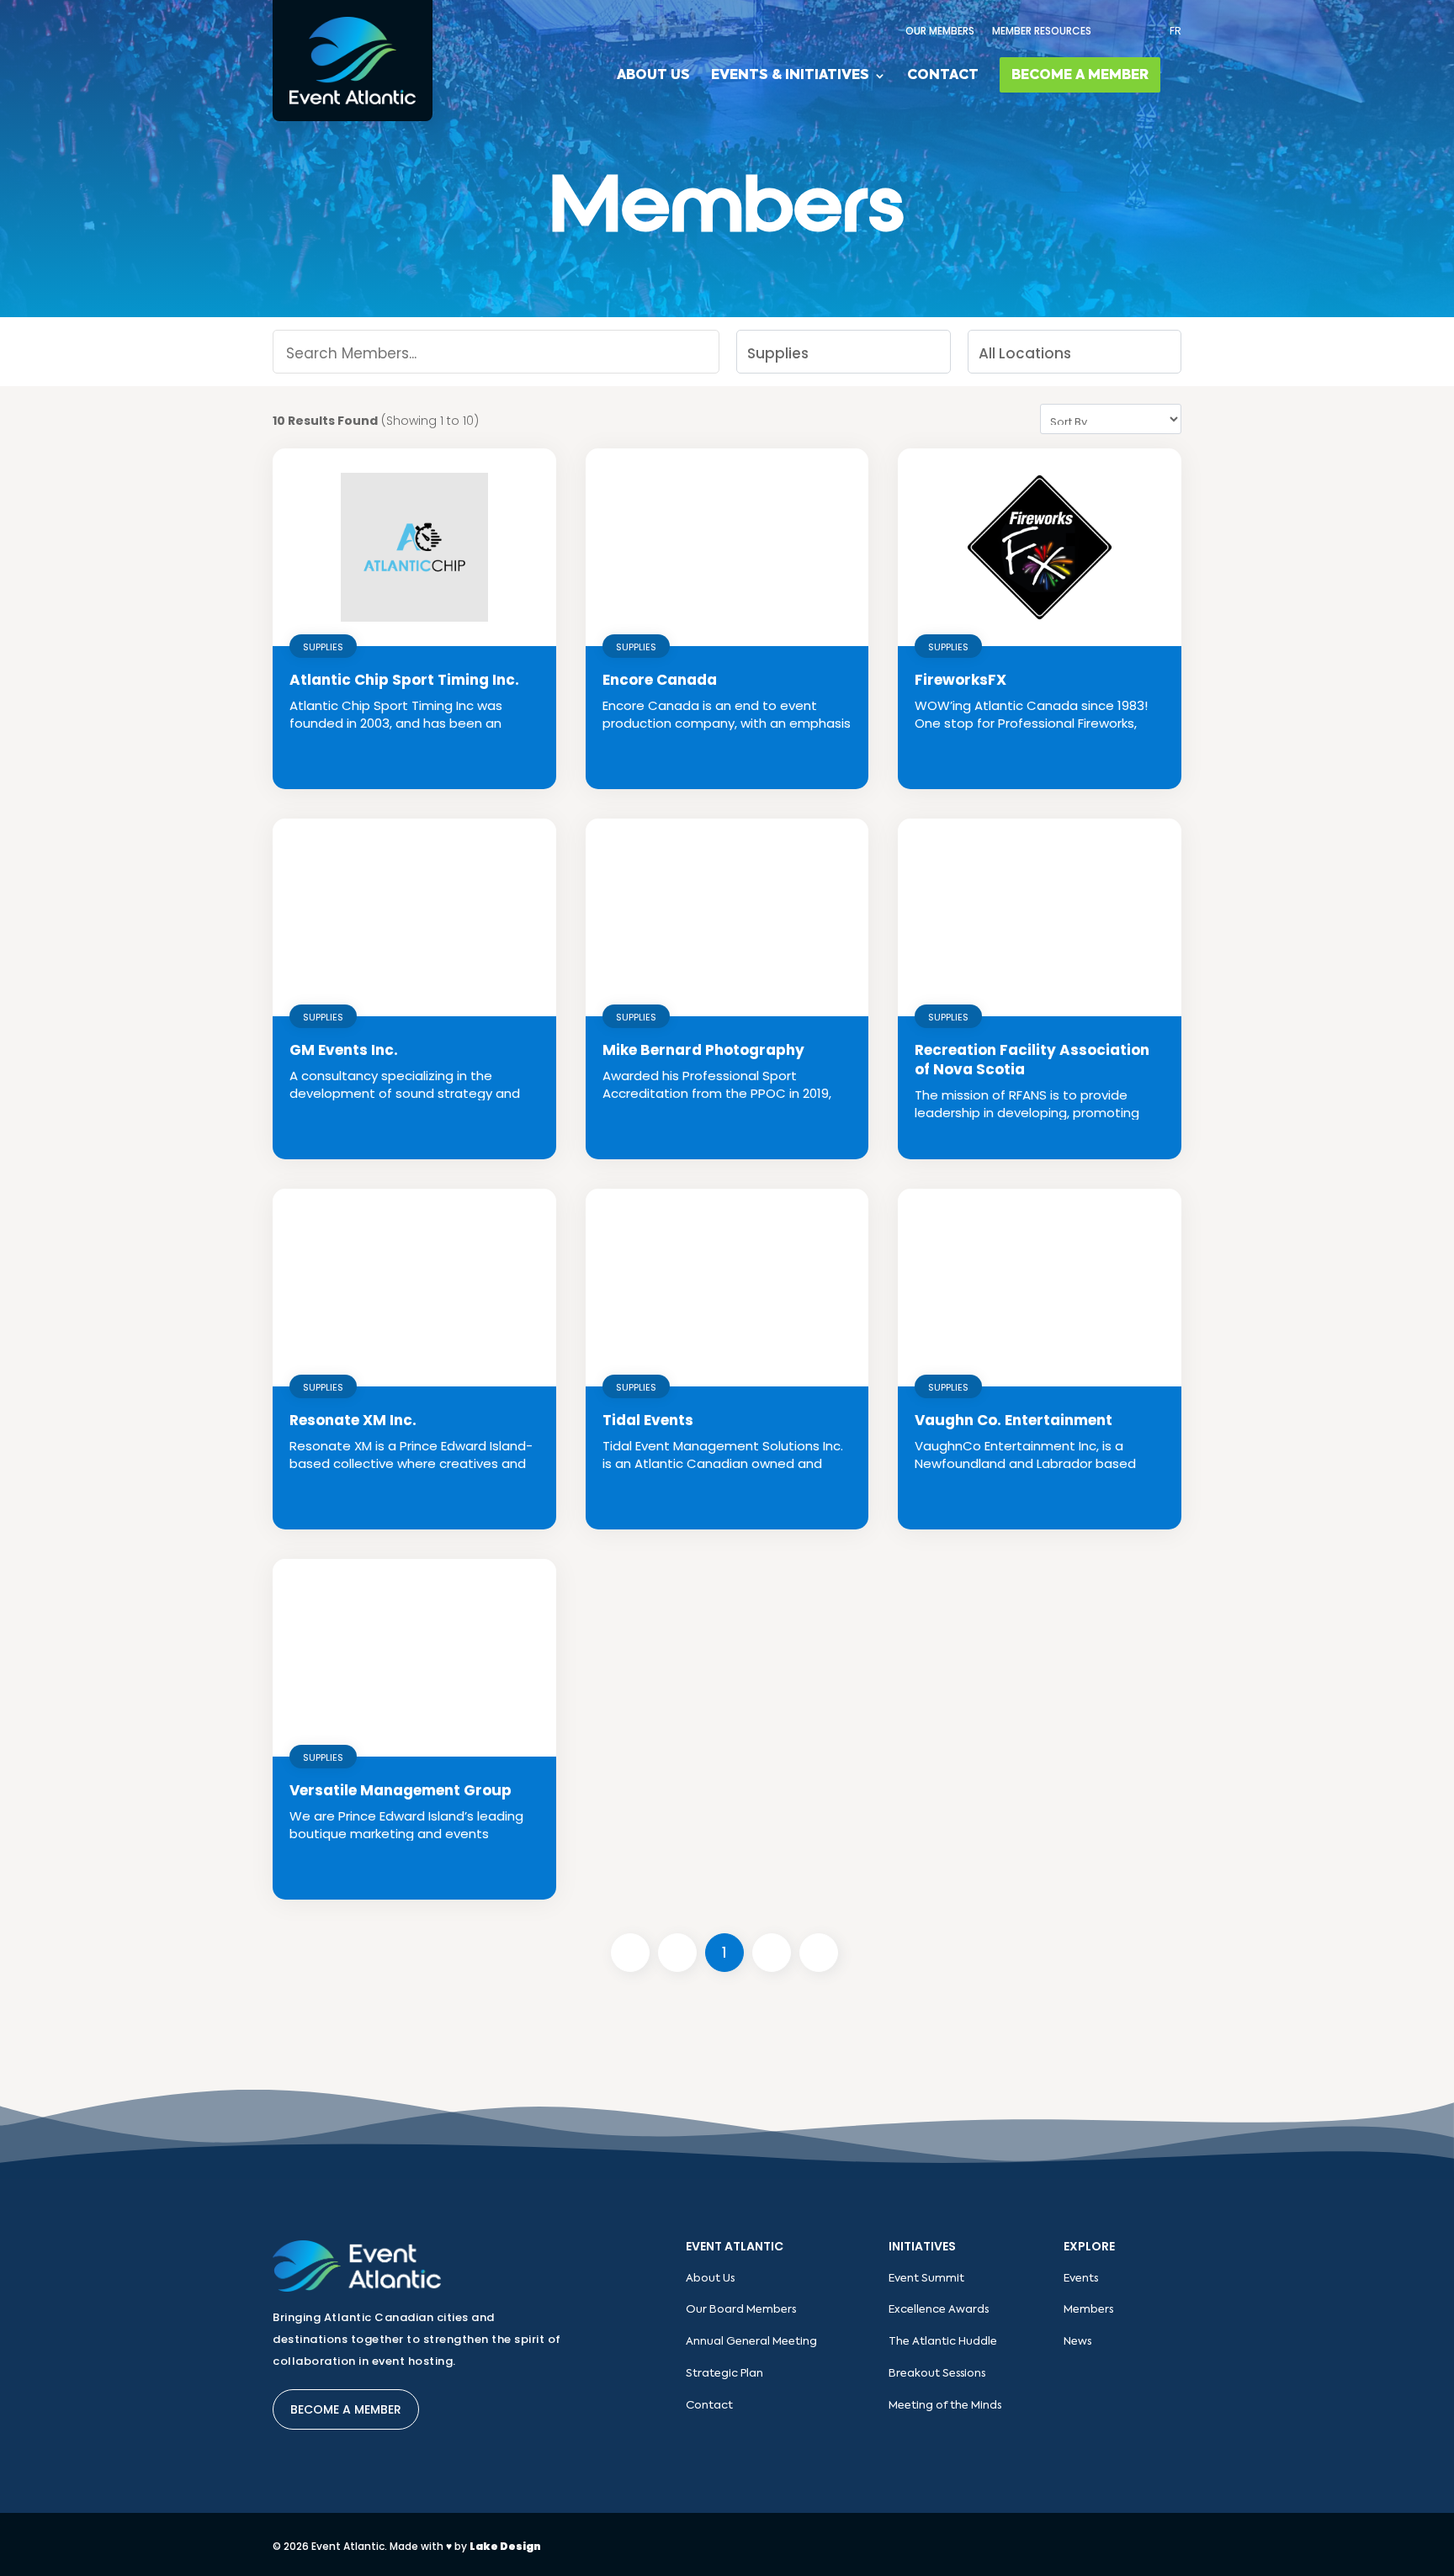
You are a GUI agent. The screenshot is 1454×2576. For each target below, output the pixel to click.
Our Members (940, 31)
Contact (943, 76)
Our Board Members (741, 2310)
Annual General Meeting (751, 2342)
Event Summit (926, 2279)
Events (1081, 2279)
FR (1175, 31)
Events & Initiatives (790, 76)
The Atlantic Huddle (943, 2342)
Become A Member (1080, 76)
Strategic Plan (724, 2374)
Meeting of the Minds (945, 2406)
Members (1088, 2310)
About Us (653, 76)
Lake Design (505, 2546)
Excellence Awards (939, 2310)
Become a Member (346, 2409)
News (1077, 2342)
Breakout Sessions (937, 2374)
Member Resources (1042, 31)
